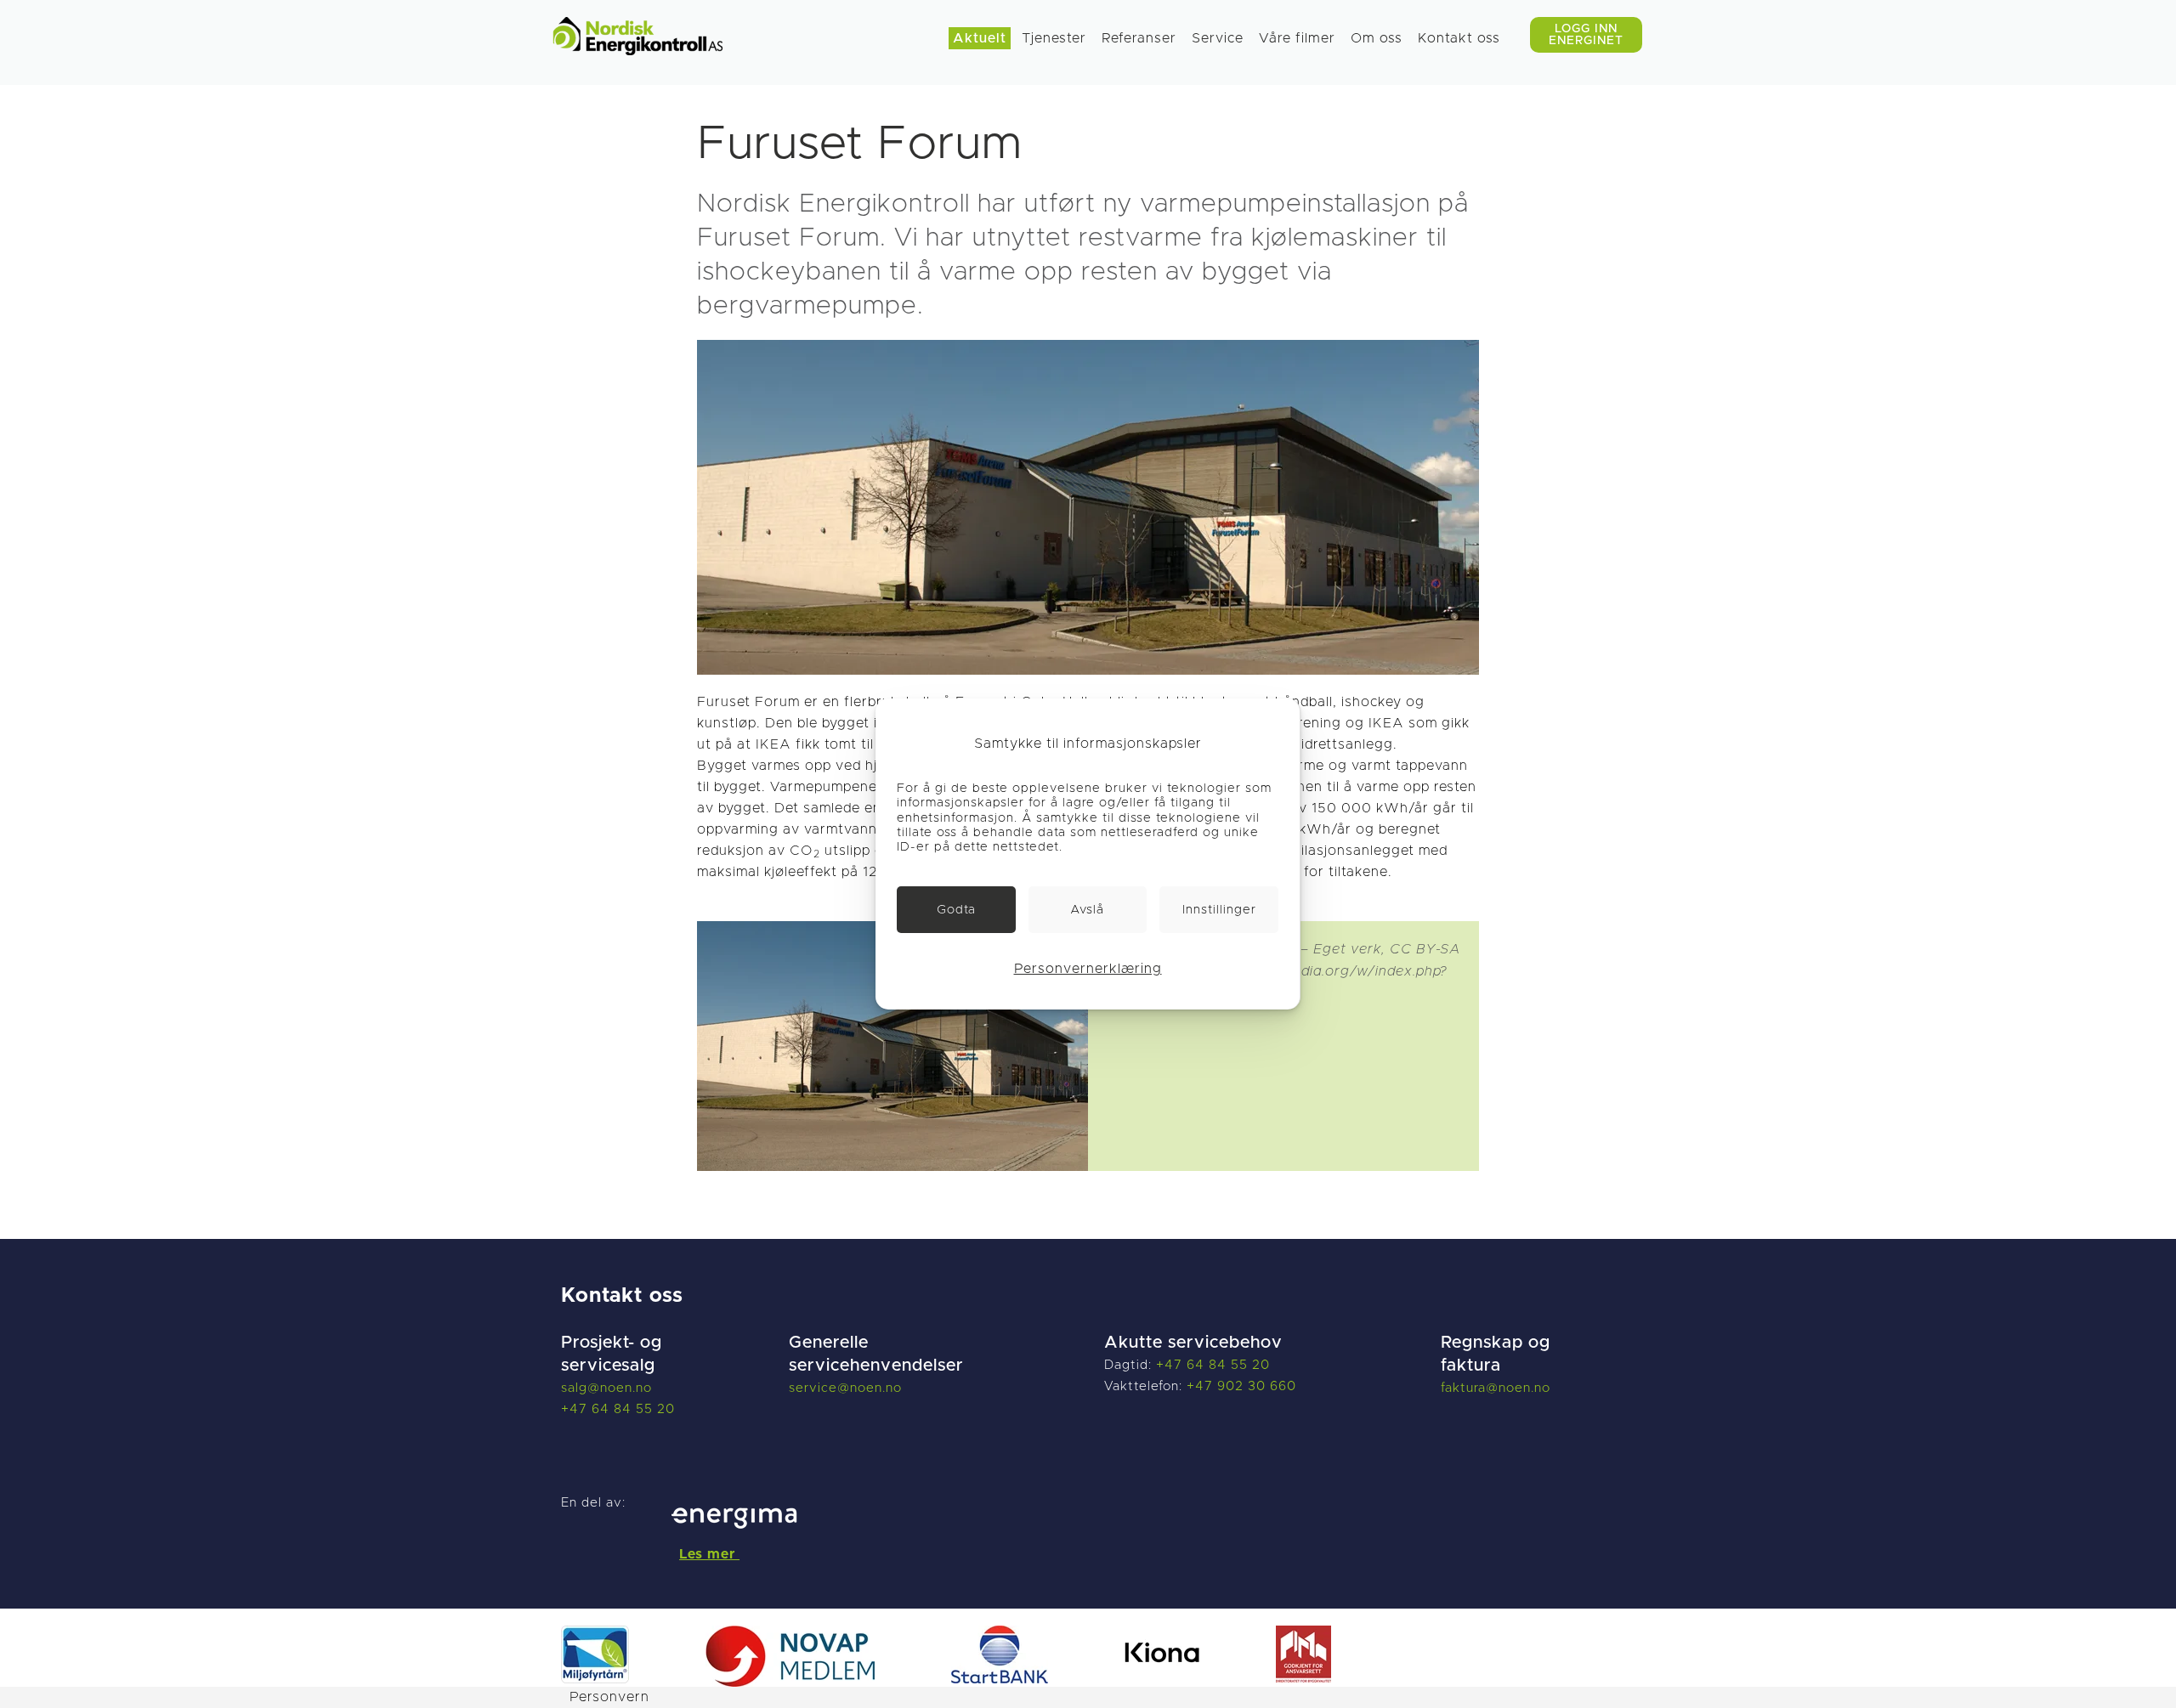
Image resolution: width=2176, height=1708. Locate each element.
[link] (956, 910)
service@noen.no (845, 1388)
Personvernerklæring (1088, 969)
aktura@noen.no (1498, 1388)
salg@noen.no (606, 1388)
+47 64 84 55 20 (618, 1409)
